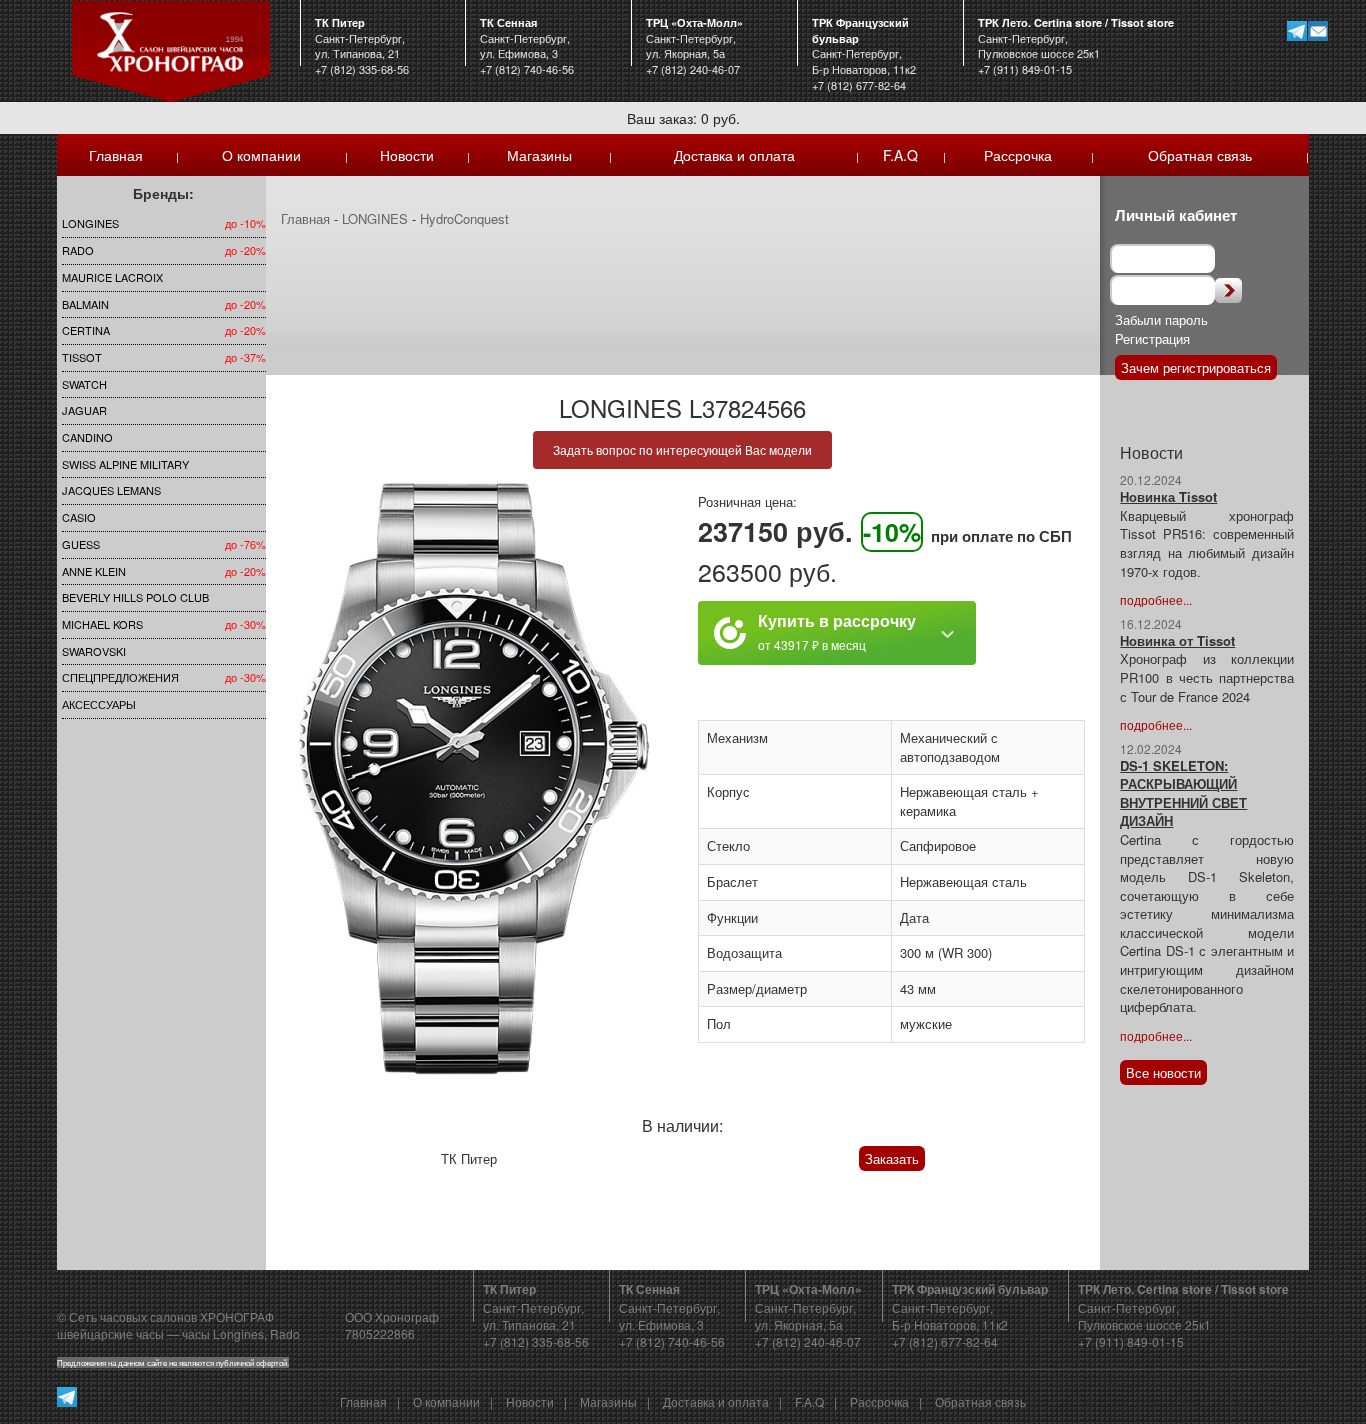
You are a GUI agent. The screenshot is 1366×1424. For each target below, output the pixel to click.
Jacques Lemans (111, 490)
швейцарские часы (110, 1333)
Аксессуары (99, 704)
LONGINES (90, 223)
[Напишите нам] (1317, 30)
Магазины (539, 155)
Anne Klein (94, 571)
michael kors (102, 624)
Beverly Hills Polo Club (135, 597)
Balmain (85, 304)
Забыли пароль (1161, 319)
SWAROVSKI (94, 651)
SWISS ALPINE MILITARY (125, 464)
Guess (81, 544)
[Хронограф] (171, 49)
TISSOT (82, 357)
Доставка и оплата (734, 155)
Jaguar (84, 410)
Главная (116, 155)
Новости (407, 155)
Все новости (1163, 1072)
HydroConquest (464, 218)
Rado (78, 250)
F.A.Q (900, 155)
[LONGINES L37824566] (474, 779)
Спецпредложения (120, 677)
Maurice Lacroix (112, 277)
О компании (261, 155)
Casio (79, 517)
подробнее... (1156, 599)
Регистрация (1152, 338)
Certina (86, 330)
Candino (87, 437)
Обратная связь (1200, 155)
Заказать (892, 1158)
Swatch (84, 384)
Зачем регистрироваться (1196, 367)
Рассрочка (1018, 155)
